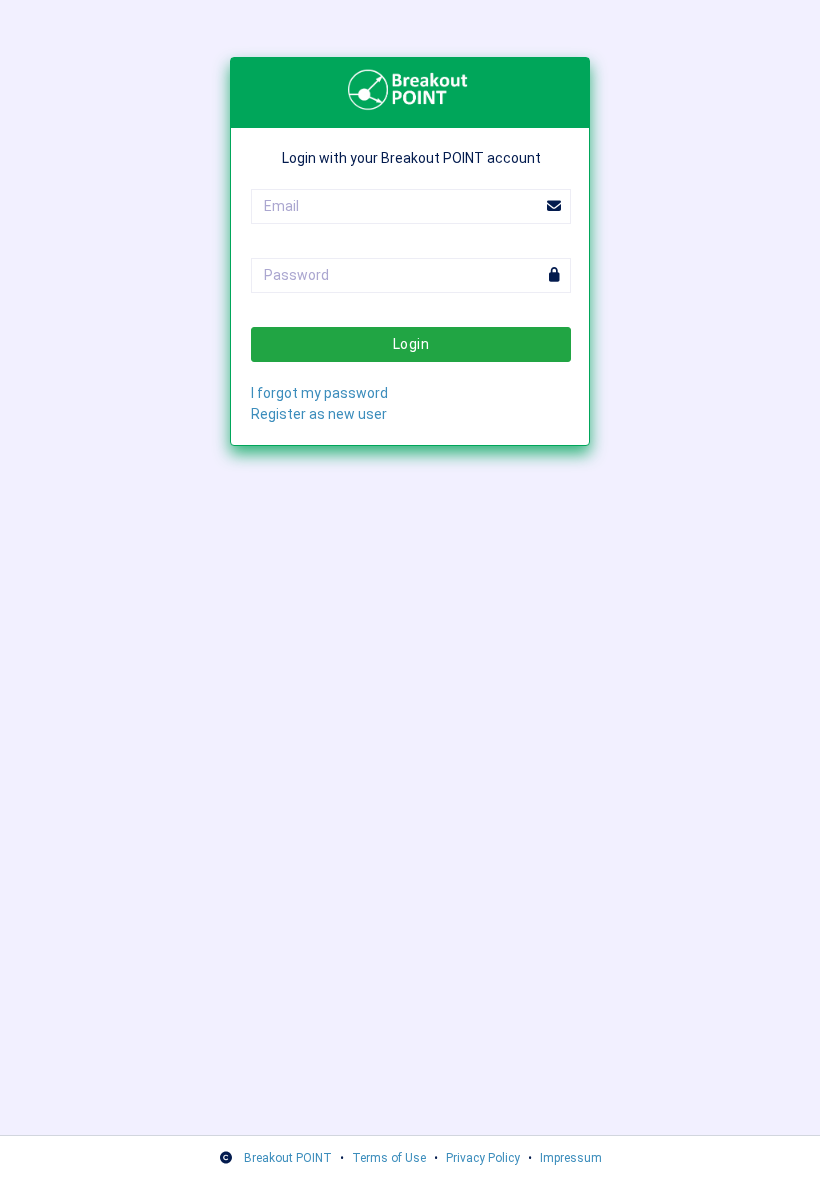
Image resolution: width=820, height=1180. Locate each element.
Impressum (571, 1158)
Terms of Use (389, 1158)
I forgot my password (319, 393)
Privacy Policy (483, 1158)
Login (411, 344)
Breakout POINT (288, 1158)
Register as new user (319, 414)
